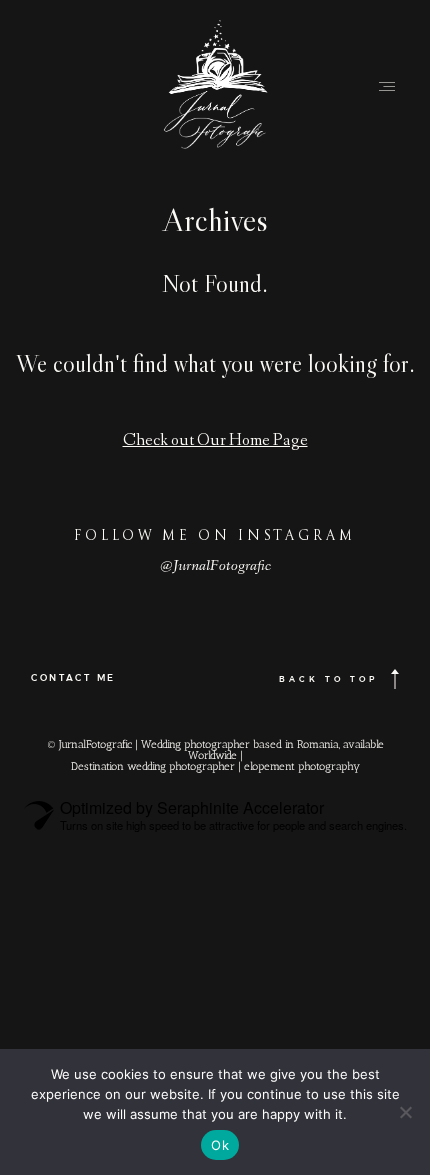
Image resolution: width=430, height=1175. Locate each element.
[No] (405, 1112)
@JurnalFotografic (215, 567)
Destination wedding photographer (153, 766)
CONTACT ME (73, 677)
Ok (220, 1145)
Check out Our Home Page (215, 441)
